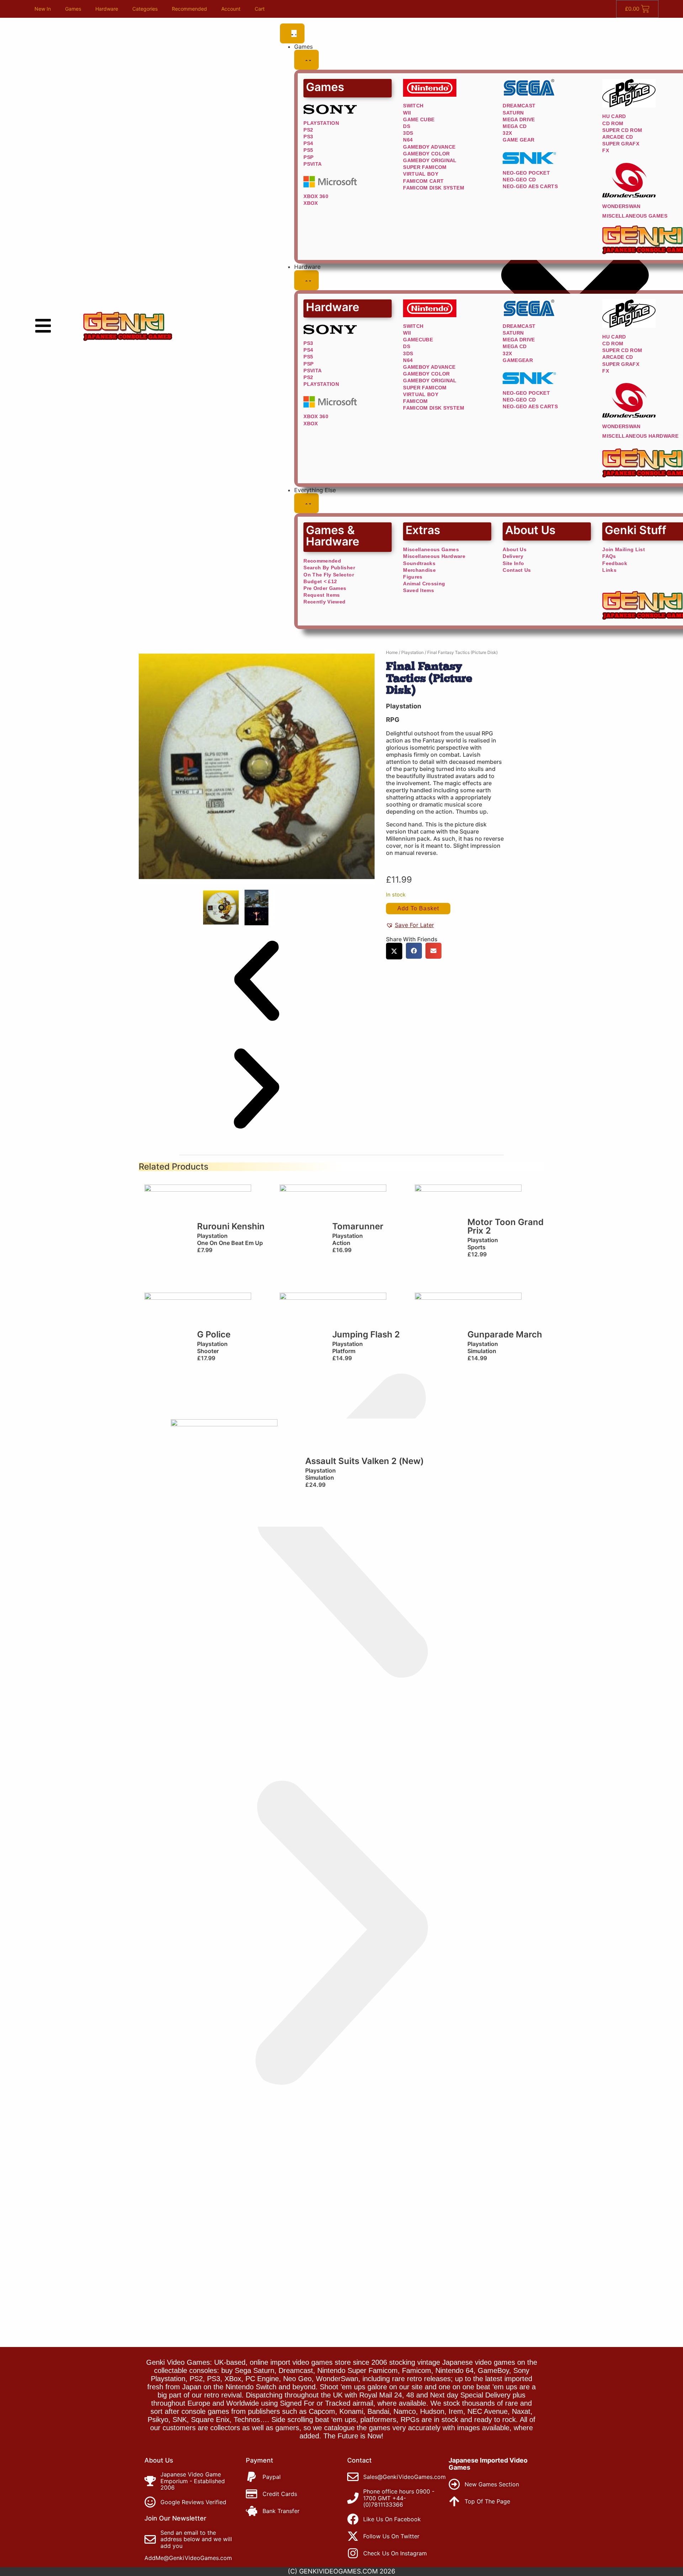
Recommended (189, 9)
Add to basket (418, 908)
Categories (145, 9)
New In (43, 9)
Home (392, 652)
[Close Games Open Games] (306, 60)
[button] (256, 981)
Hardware (107, 9)
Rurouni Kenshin (231, 1226)
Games (73, 9)
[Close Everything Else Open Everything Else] (306, 503)
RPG (393, 720)
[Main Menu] (43, 326)
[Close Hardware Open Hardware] (306, 280)
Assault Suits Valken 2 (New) (364, 1461)
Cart (260, 9)
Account (231, 9)
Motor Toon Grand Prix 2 (505, 1226)
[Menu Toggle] (292, 33)
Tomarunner (358, 1226)
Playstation (412, 652)
